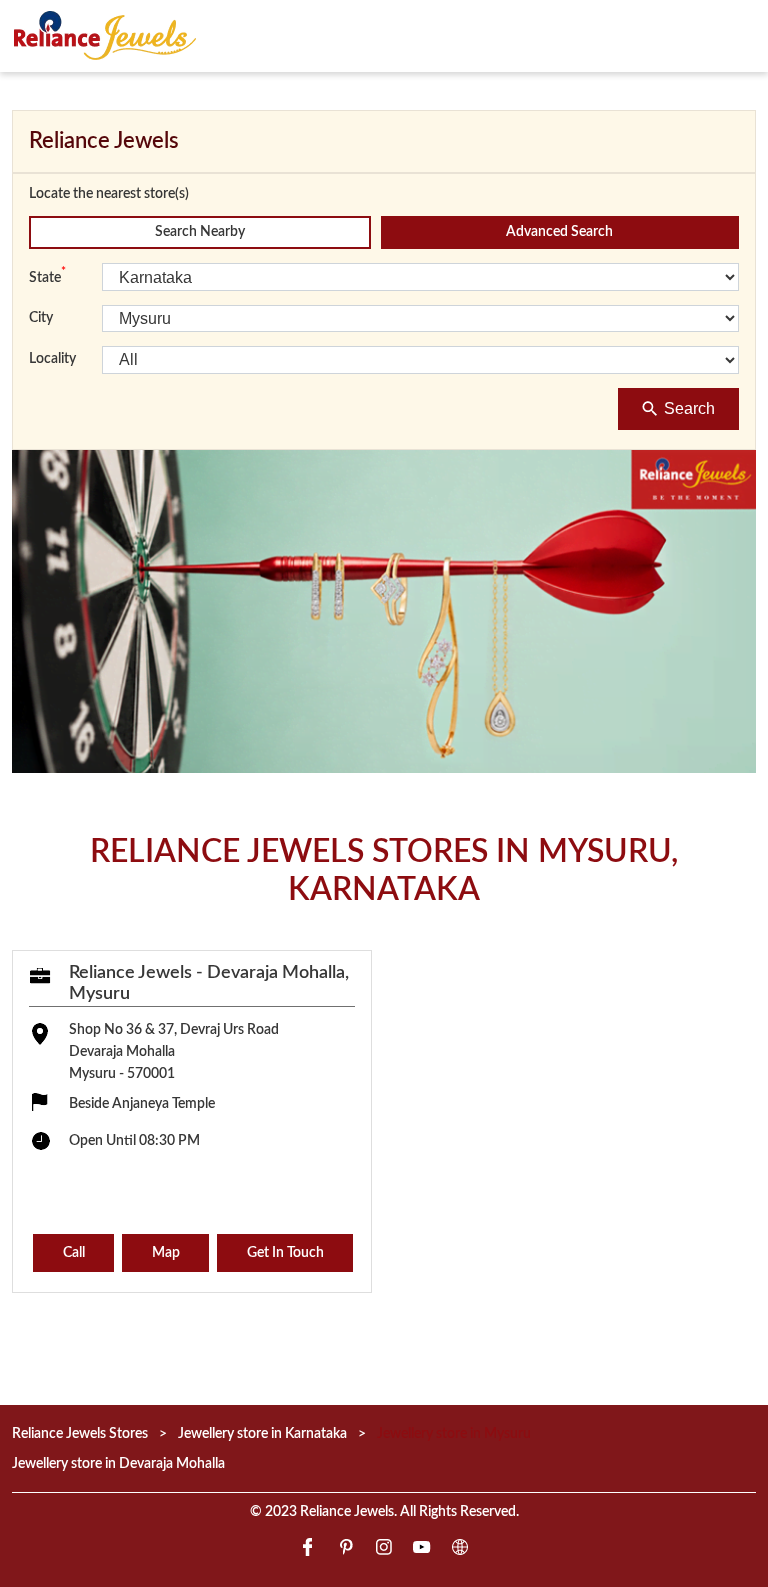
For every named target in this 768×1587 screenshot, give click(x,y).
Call (74, 1253)
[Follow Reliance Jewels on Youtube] (422, 1549)
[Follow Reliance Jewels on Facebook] (308, 1549)
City (41, 318)
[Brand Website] (460, 1549)
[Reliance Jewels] (105, 35)
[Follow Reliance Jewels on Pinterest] (346, 1549)
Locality (52, 359)
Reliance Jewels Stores (81, 1434)
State (47, 276)
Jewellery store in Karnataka (262, 1434)
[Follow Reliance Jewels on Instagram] (384, 1549)
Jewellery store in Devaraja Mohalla (118, 1463)
